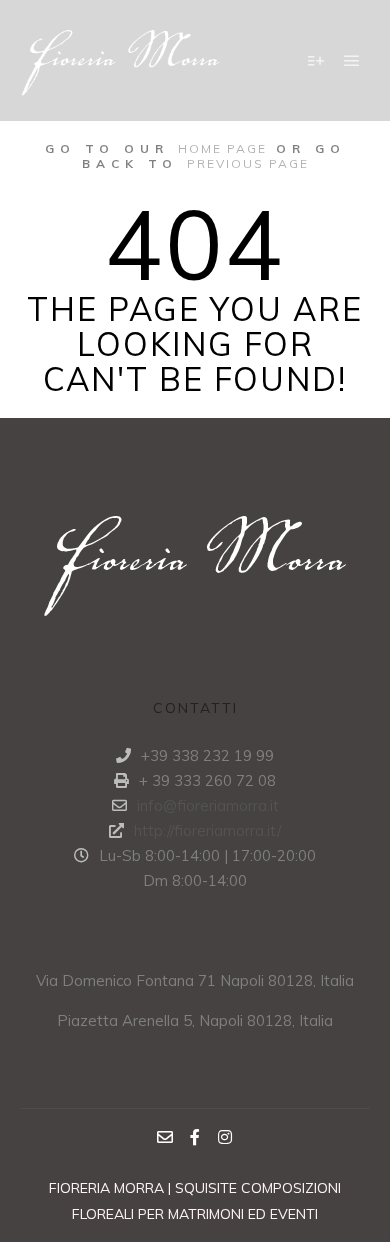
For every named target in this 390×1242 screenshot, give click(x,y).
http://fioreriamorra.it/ (207, 830)
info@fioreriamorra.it (208, 805)
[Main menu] (352, 61)
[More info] (316, 61)
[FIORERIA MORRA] (120, 60)
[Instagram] (225, 1137)
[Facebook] (195, 1137)
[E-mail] (165, 1137)
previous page (248, 163)
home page (222, 148)
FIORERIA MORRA (108, 1188)
